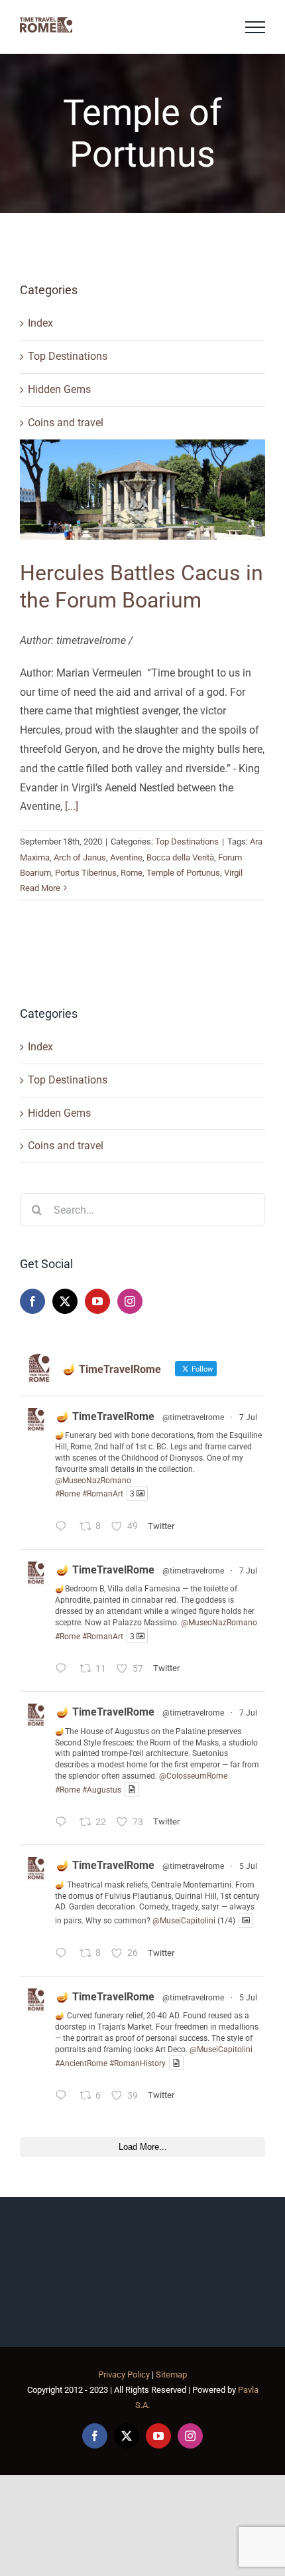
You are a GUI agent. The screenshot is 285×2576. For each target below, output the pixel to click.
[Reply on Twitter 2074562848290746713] (64, 1670)
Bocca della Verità (180, 857)
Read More (40, 888)
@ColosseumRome (193, 1776)
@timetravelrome (193, 1417)
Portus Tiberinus (86, 873)
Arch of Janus (80, 857)
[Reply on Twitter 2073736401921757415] (64, 2097)
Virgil (233, 873)
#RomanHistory (138, 2063)
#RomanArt (103, 1494)
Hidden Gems (59, 389)
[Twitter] (65, 1301)
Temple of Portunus (183, 873)
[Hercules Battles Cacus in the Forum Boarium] (142, 489)
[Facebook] (32, 1301)
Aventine (126, 857)
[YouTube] (97, 1301)
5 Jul (248, 1866)
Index (40, 323)
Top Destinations (68, 356)
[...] (72, 806)
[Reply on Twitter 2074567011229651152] (64, 1528)
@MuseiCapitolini (184, 1921)
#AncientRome (81, 2063)
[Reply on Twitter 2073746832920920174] (64, 1955)
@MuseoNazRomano (93, 1481)
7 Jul (248, 1417)
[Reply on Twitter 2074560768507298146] (64, 1823)
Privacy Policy (124, 2375)
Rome (132, 873)
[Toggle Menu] (255, 27)
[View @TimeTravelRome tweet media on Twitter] (132, 1790)
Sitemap (171, 2375)
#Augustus (102, 1789)
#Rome (68, 1494)
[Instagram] (130, 1301)
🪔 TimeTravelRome (105, 1416)
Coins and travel (66, 423)
